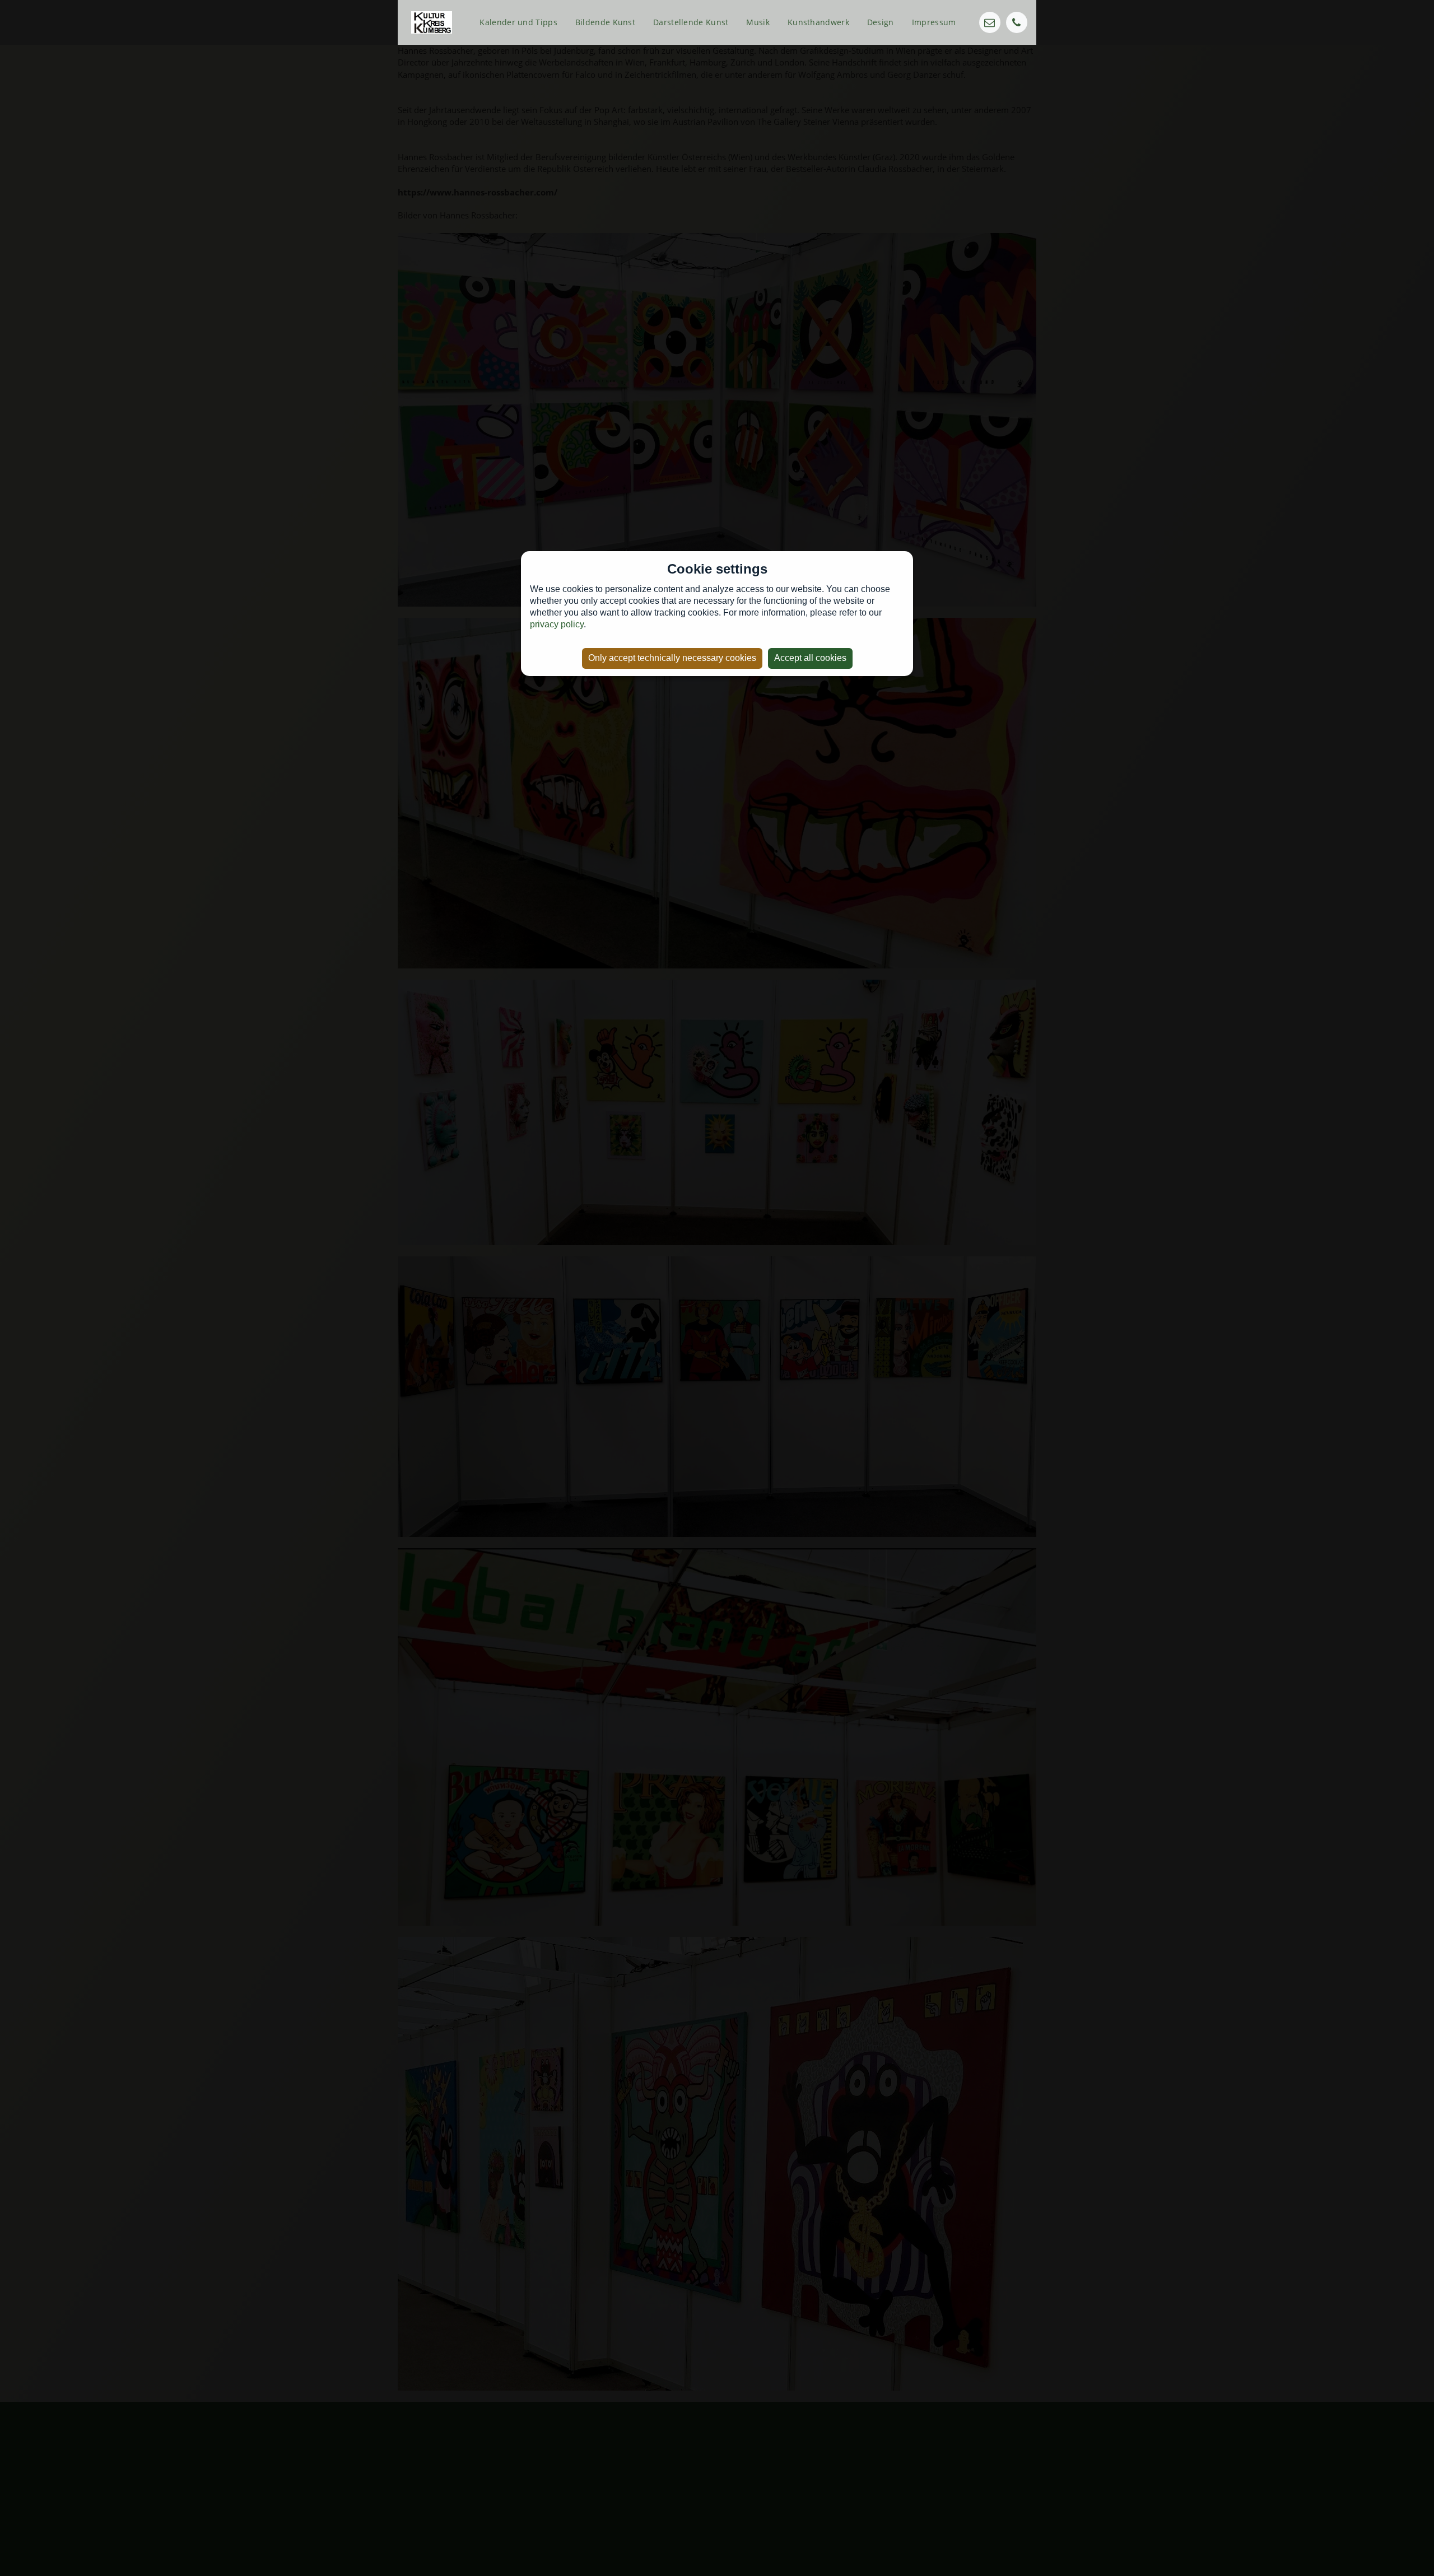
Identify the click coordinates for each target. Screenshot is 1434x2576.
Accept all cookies (810, 658)
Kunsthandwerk (818, 22)
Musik (758, 22)
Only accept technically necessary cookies (672, 658)
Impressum (934, 22)
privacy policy (557, 624)
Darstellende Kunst (691, 22)
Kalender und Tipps (518, 22)
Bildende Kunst (605, 22)
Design (881, 22)
